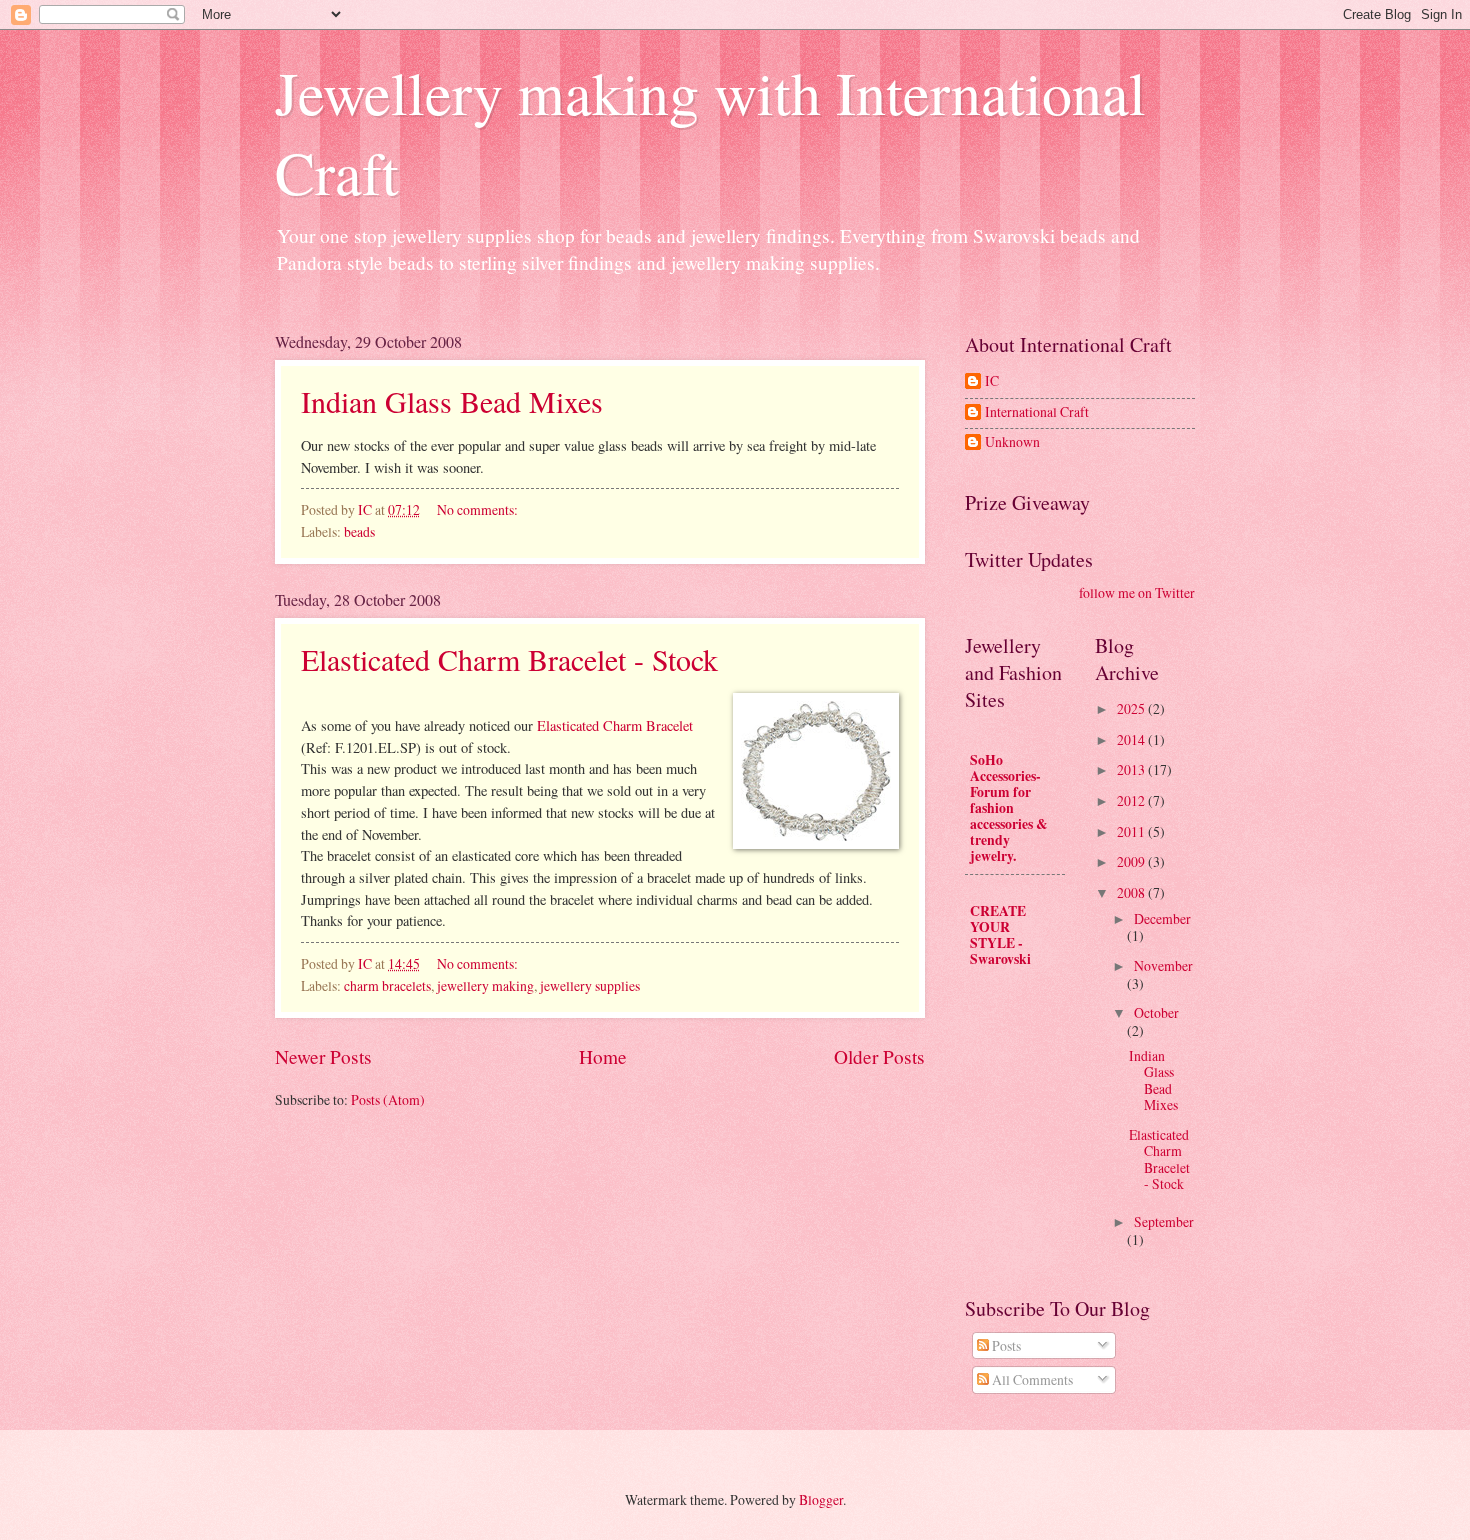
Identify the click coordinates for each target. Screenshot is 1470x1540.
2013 (1132, 769)
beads (359, 531)
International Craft (1037, 412)
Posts (1005, 1345)
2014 (1132, 739)
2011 (1132, 831)
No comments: (479, 509)
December (1162, 918)
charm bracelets (387, 985)
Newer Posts (323, 1056)
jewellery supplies (590, 985)
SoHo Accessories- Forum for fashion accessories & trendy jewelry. (1009, 808)
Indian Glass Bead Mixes (452, 401)
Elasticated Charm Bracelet (615, 725)
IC (992, 381)
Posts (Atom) (388, 1099)
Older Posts (879, 1056)
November (1163, 965)
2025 (1132, 708)
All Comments (1031, 1379)
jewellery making (485, 985)
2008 (1132, 892)
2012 (1132, 800)
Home (603, 1056)
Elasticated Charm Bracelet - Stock (509, 659)
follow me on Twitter (1137, 592)
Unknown (1012, 442)
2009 (1132, 861)
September (1164, 1221)
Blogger (821, 1499)
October (1156, 1012)
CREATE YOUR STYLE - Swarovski (1000, 935)
